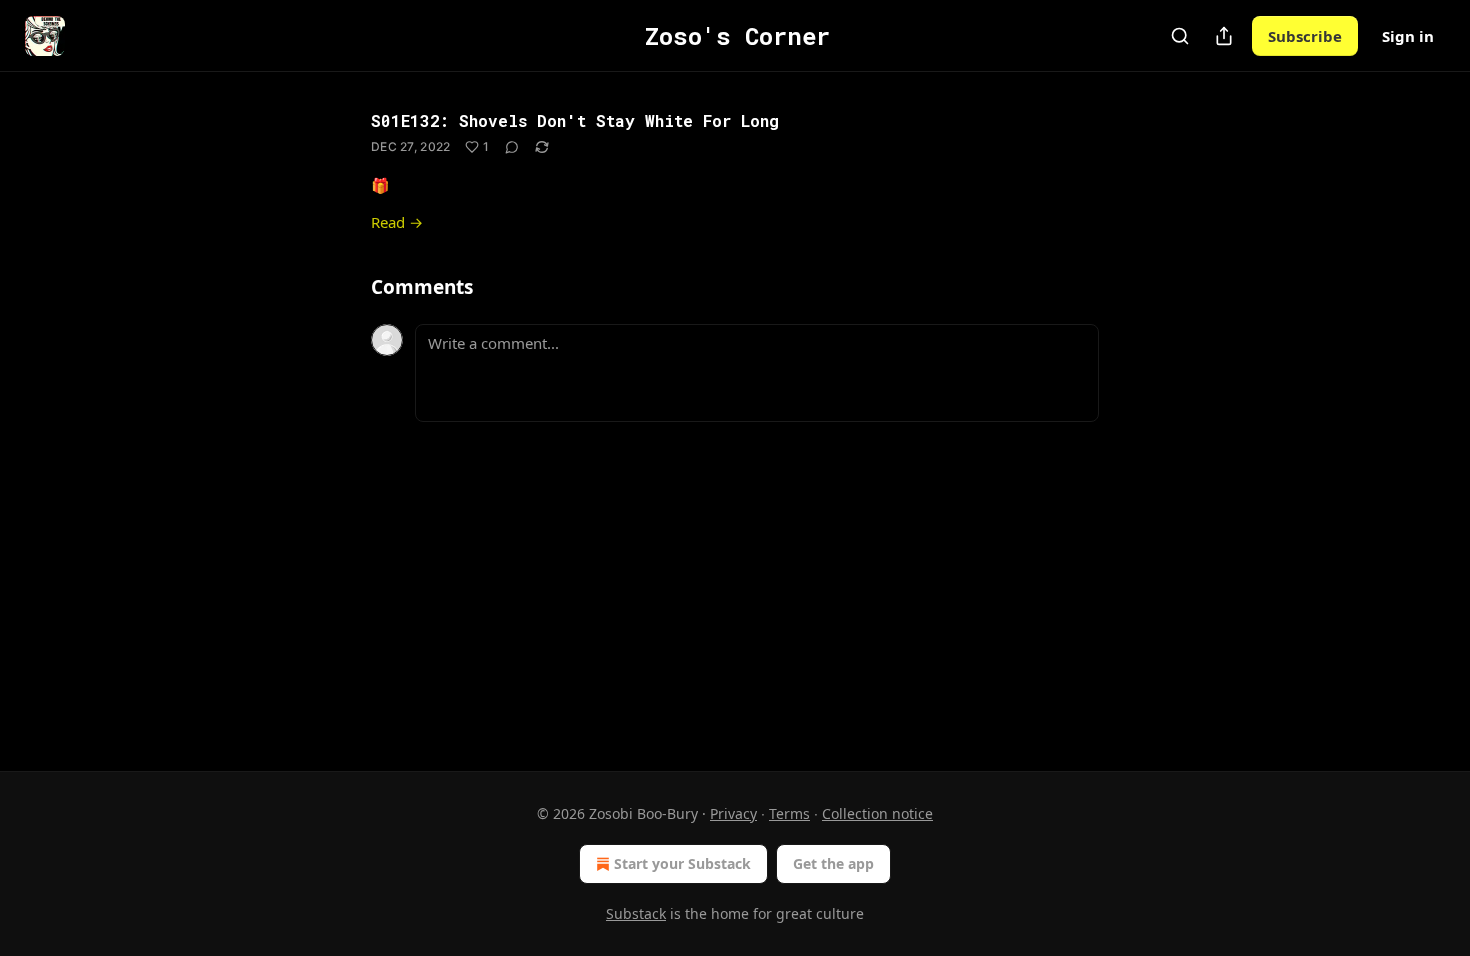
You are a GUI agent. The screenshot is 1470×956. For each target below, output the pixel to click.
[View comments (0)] (512, 147)
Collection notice (877, 813)
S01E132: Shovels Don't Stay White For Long (575, 120)
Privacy (733, 813)
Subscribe (1305, 36)
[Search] (1180, 36)
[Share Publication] (1224, 36)
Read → (397, 222)
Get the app (833, 863)
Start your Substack (682, 863)
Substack (636, 913)
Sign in (1408, 36)
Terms (789, 813)
